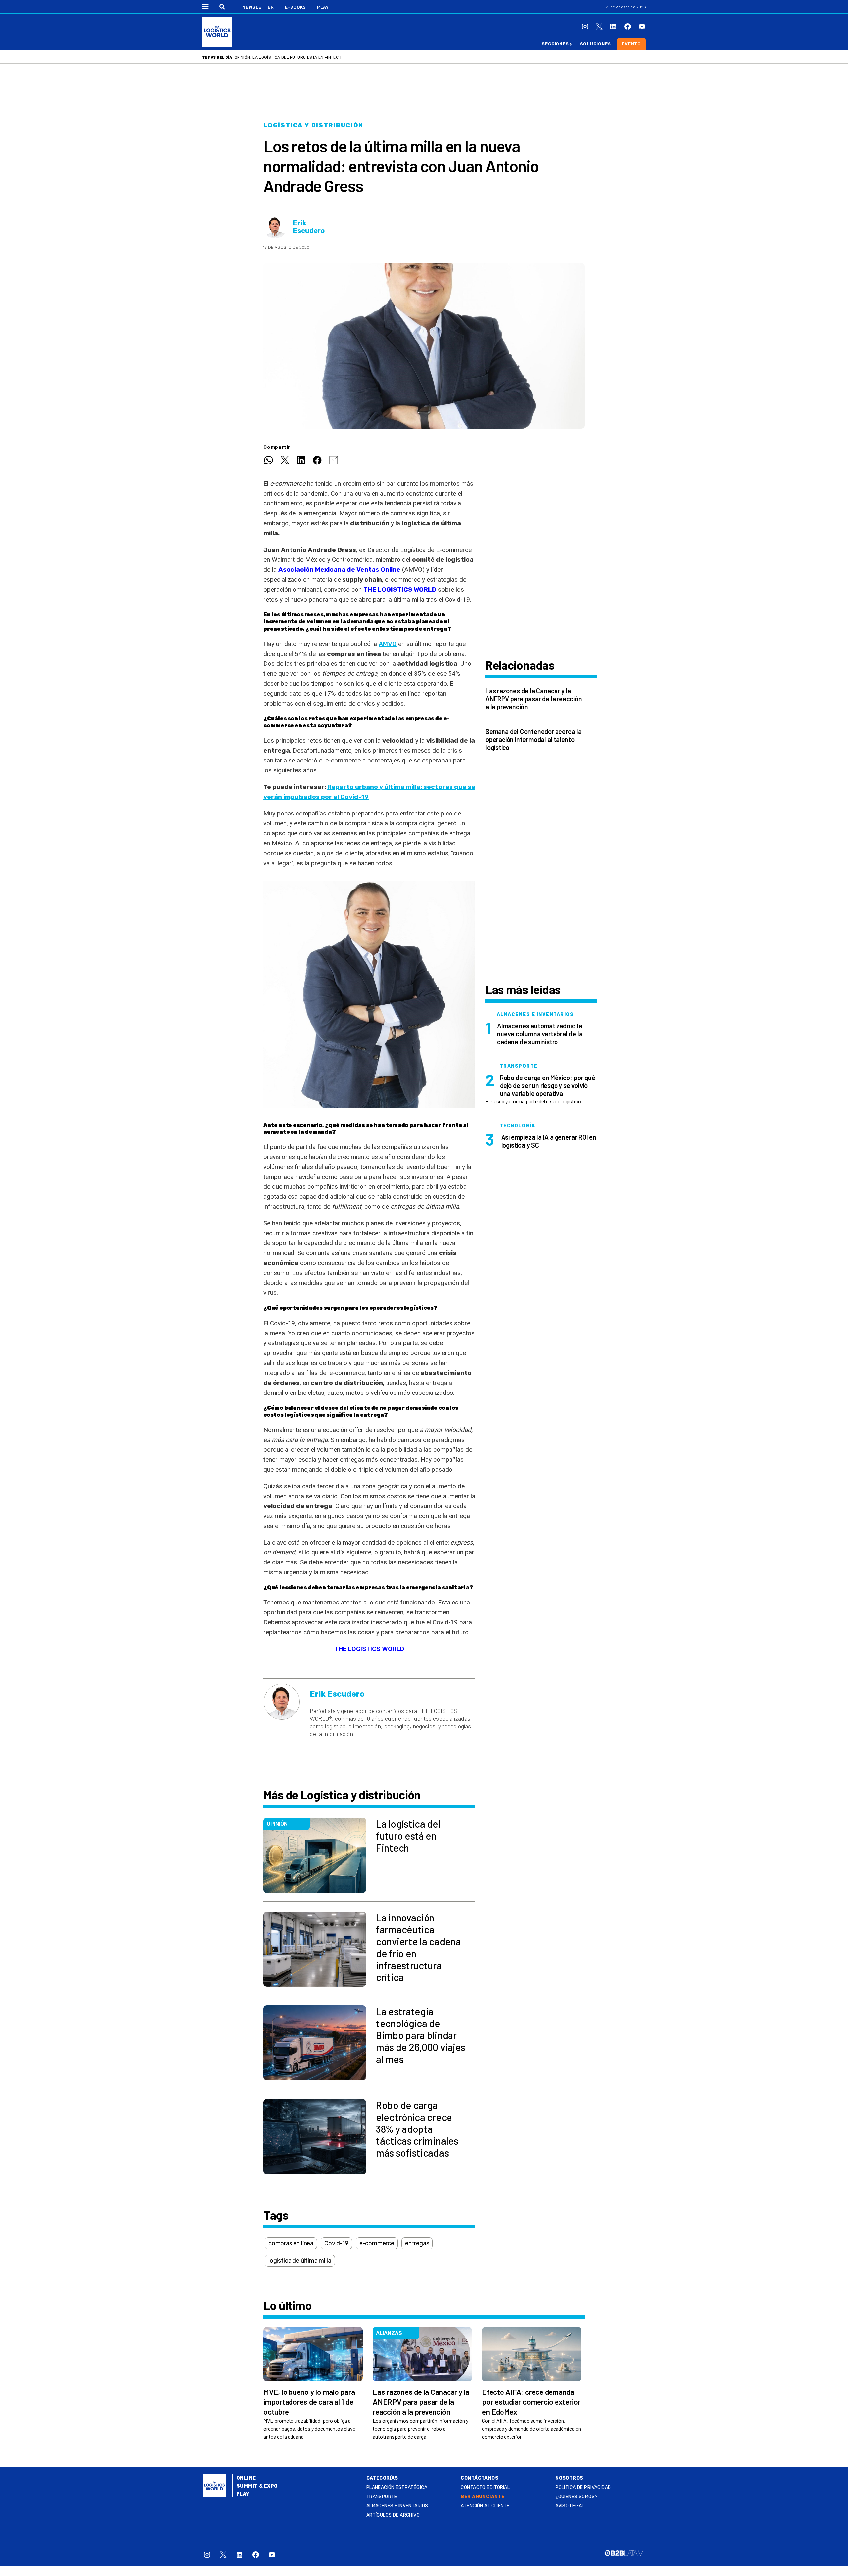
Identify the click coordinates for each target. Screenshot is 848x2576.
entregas (417, 2243)
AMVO (388, 644)
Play (323, 7)
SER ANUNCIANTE (482, 2497)
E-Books (295, 7)
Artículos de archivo (393, 2515)
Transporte (382, 2497)
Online (246, 2478)
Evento (631, 44)
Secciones (555, 44)
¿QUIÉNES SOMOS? (576, 2497)
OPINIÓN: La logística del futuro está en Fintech (288, 57)
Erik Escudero (309, 227)
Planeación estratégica (397, 2487)
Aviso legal (570, 2506)
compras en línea (291, 2243)
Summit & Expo (257, 2486)
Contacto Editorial (485, 2487)
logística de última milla (300, 2261)
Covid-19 (336, 2243)
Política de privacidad (583, 2487)
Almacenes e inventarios (397, 2506)
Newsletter (258, 7)
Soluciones (596, 44)
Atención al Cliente (485, 2506)
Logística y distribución (313, 125)
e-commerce (377, 2243)
